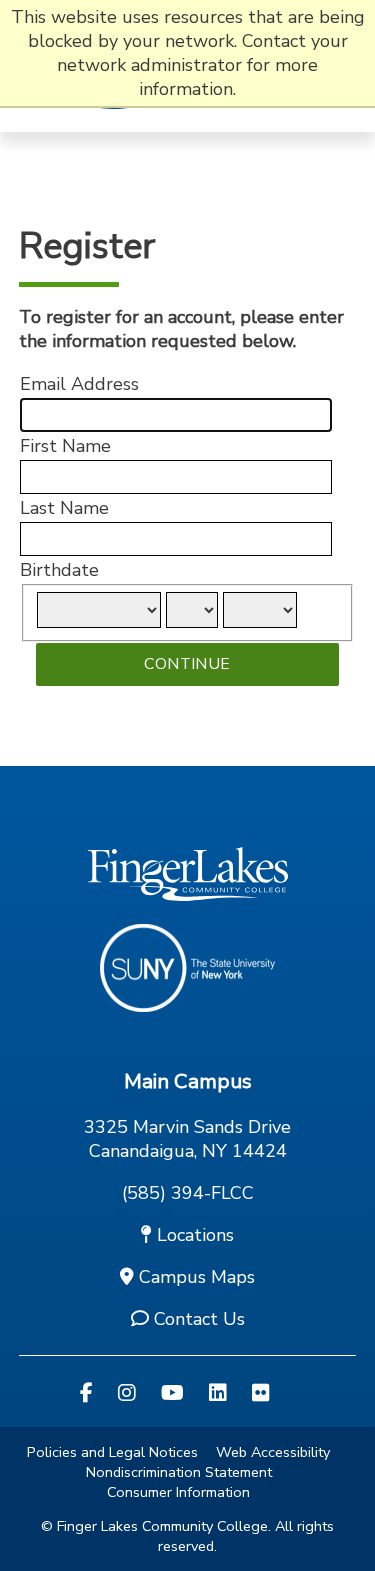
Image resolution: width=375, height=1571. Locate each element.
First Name (65, 446)
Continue (187, 664)
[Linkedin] (218, 1393)
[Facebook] (86, 1393)
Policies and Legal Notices (112, 1452)
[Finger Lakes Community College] (119, 120)
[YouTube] (172, 1393)
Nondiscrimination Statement (179, 1472)
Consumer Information (178, 1492)
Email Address (79, 384)
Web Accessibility (273, 1452)
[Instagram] (127, 1393)
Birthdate (59, 570)
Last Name (64, 508)
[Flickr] (261, 1393)
